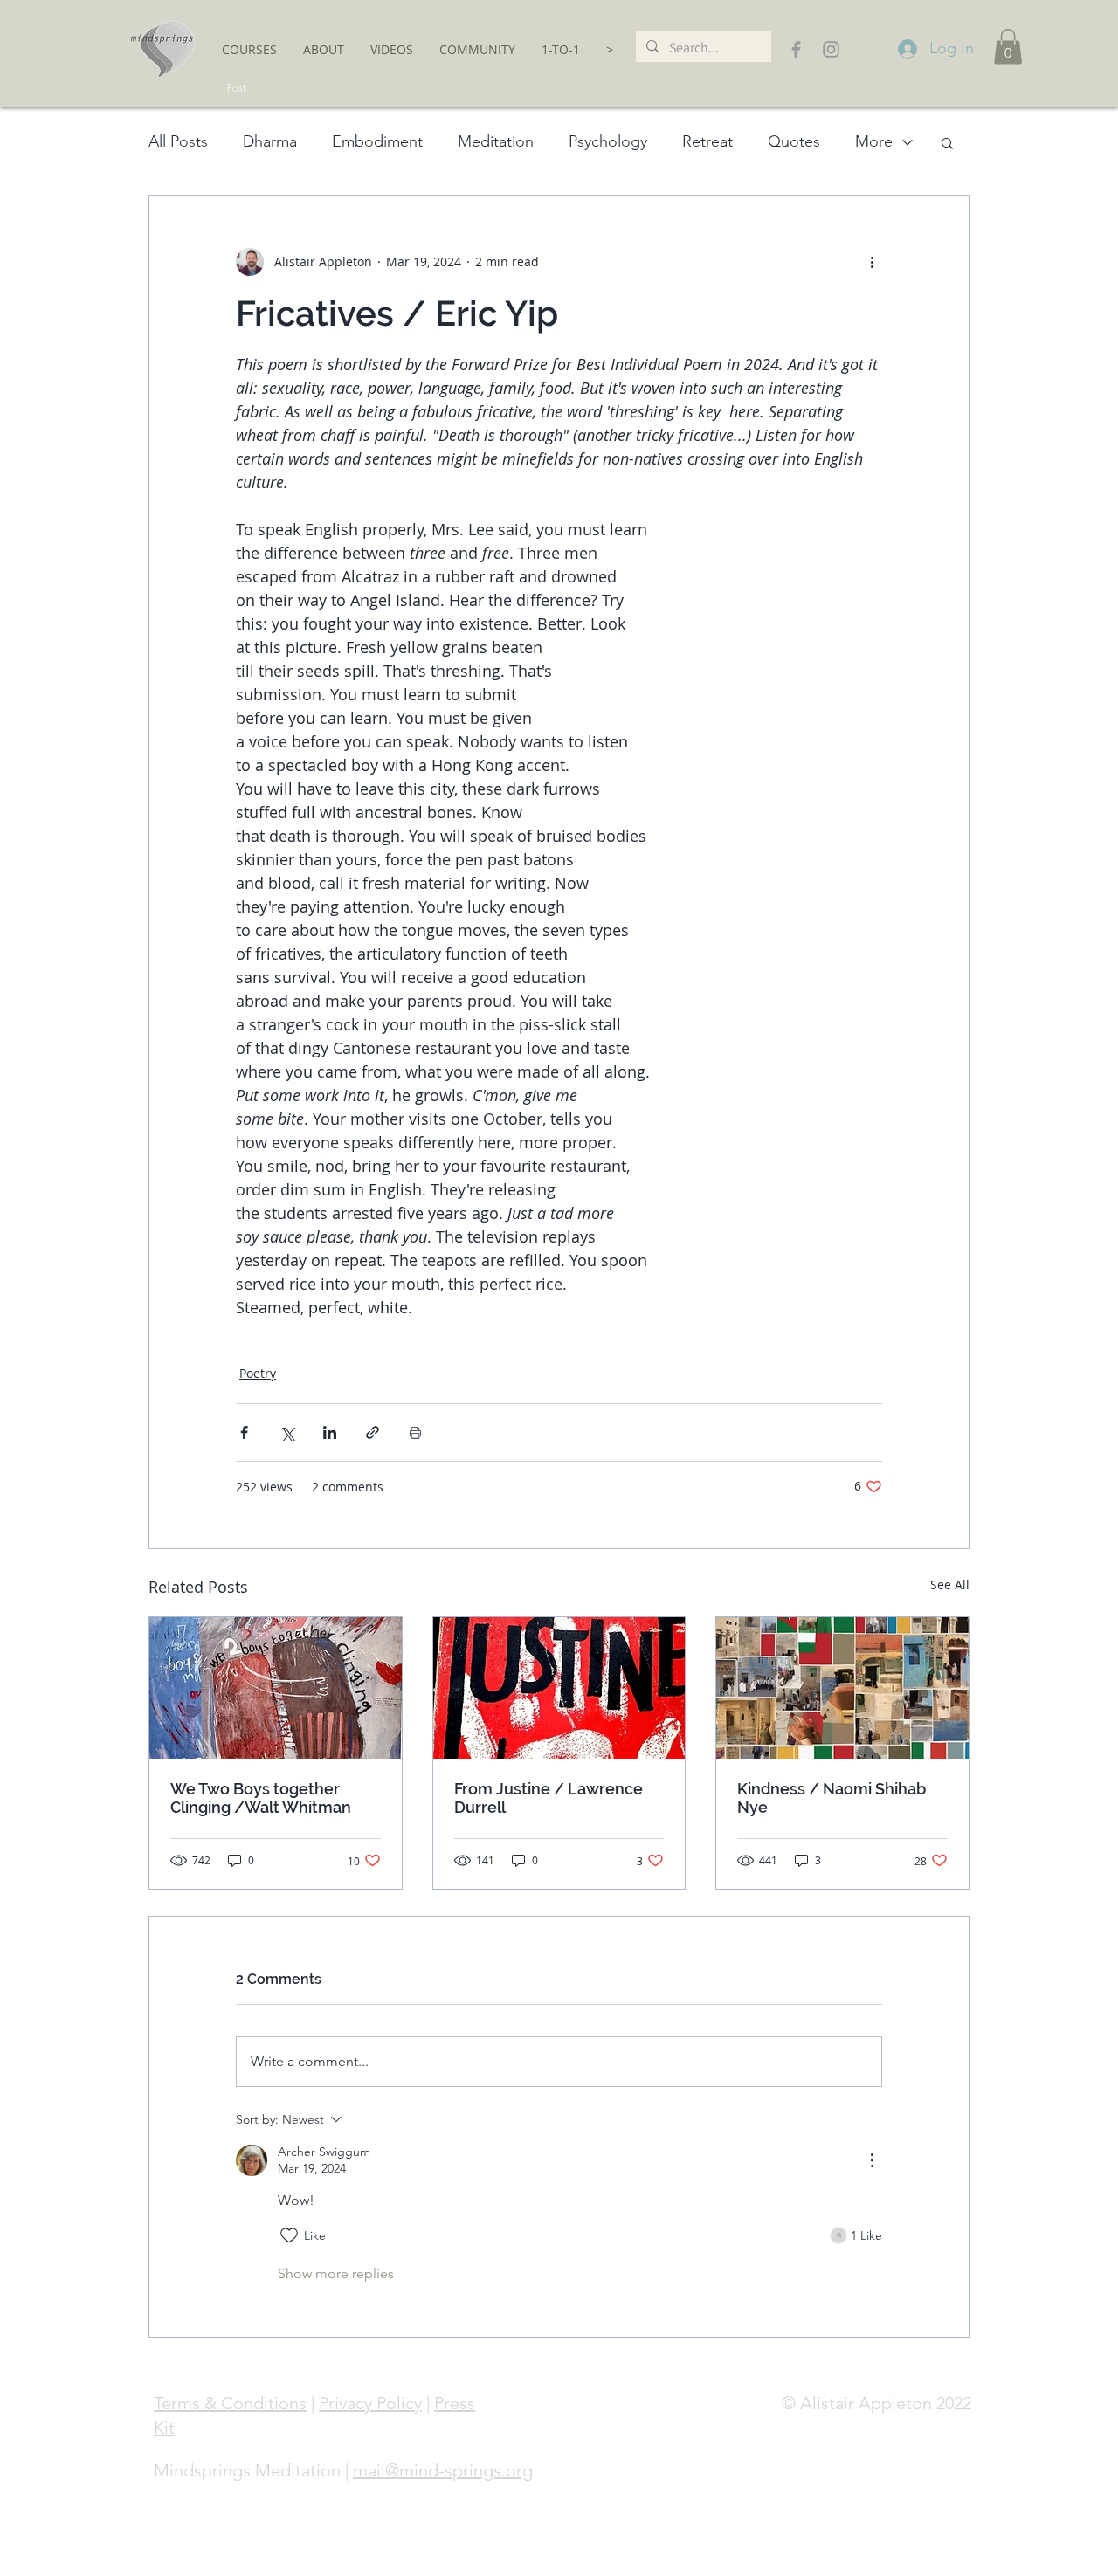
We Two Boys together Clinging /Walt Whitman (261, 1798)
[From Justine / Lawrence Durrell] (559, 1688)
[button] (249, 49)
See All (950, 1584)
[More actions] (872, 262)
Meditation (496, 141)
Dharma (270, 141)
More (874, 141)
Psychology (608, 141)
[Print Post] (415, 1433)
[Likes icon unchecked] (289, 2235)
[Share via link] (373, 1433)
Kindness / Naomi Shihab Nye (832, 1798)
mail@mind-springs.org (443, 2470)
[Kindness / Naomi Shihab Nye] (842, 1688)
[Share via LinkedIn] (330, 1433)
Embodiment (377, 141)
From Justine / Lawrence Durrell (549, 1798)
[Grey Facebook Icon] (796, 49)
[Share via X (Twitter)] (287, 1433)
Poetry (258, 1373)
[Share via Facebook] (244, 1433)
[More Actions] (872, 2160)
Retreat (707, 141)
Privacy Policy (370, 2403)
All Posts (178, 141)
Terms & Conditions (230, 2403)
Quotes (794, 141)
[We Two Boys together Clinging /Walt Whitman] (276, 1688)
